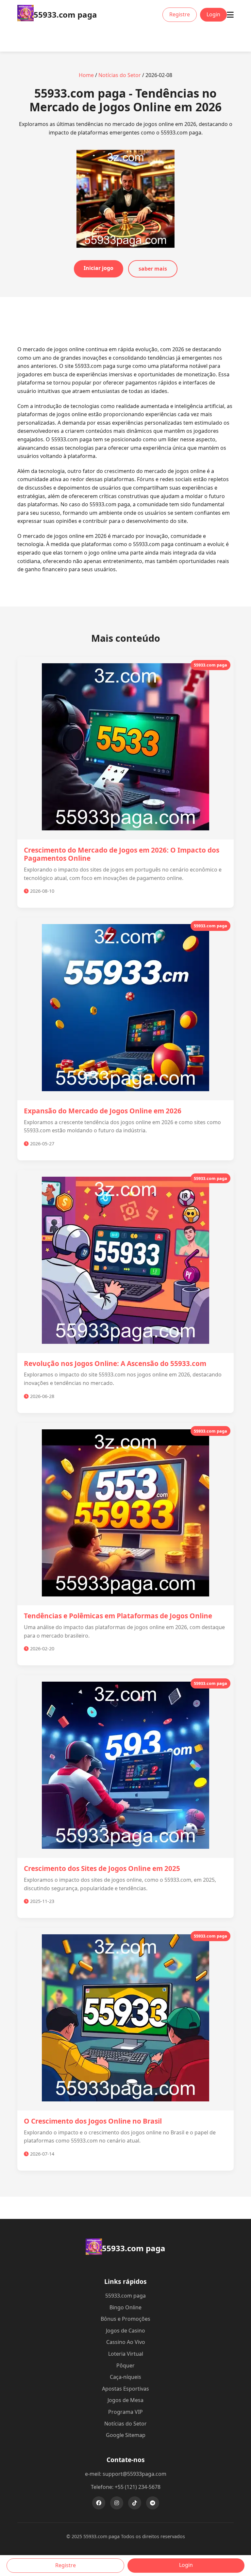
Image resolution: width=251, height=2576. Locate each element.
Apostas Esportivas (125, 2389)
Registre (180, 14)
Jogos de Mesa (125, 2400)
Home (86, 75)
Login (213, 14)
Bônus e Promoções (125, 2319)
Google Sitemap (126, 2435)
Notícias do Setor (120, 75)
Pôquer (125, 2365)
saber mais (153, 269)
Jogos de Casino (125, 2331)
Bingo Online (125, 2307)
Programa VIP (125, 2412)
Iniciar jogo (99, 268)
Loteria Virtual (126, 2354)
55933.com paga (125, 2296)
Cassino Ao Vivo (126, 2342)
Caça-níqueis (125, 2377)
